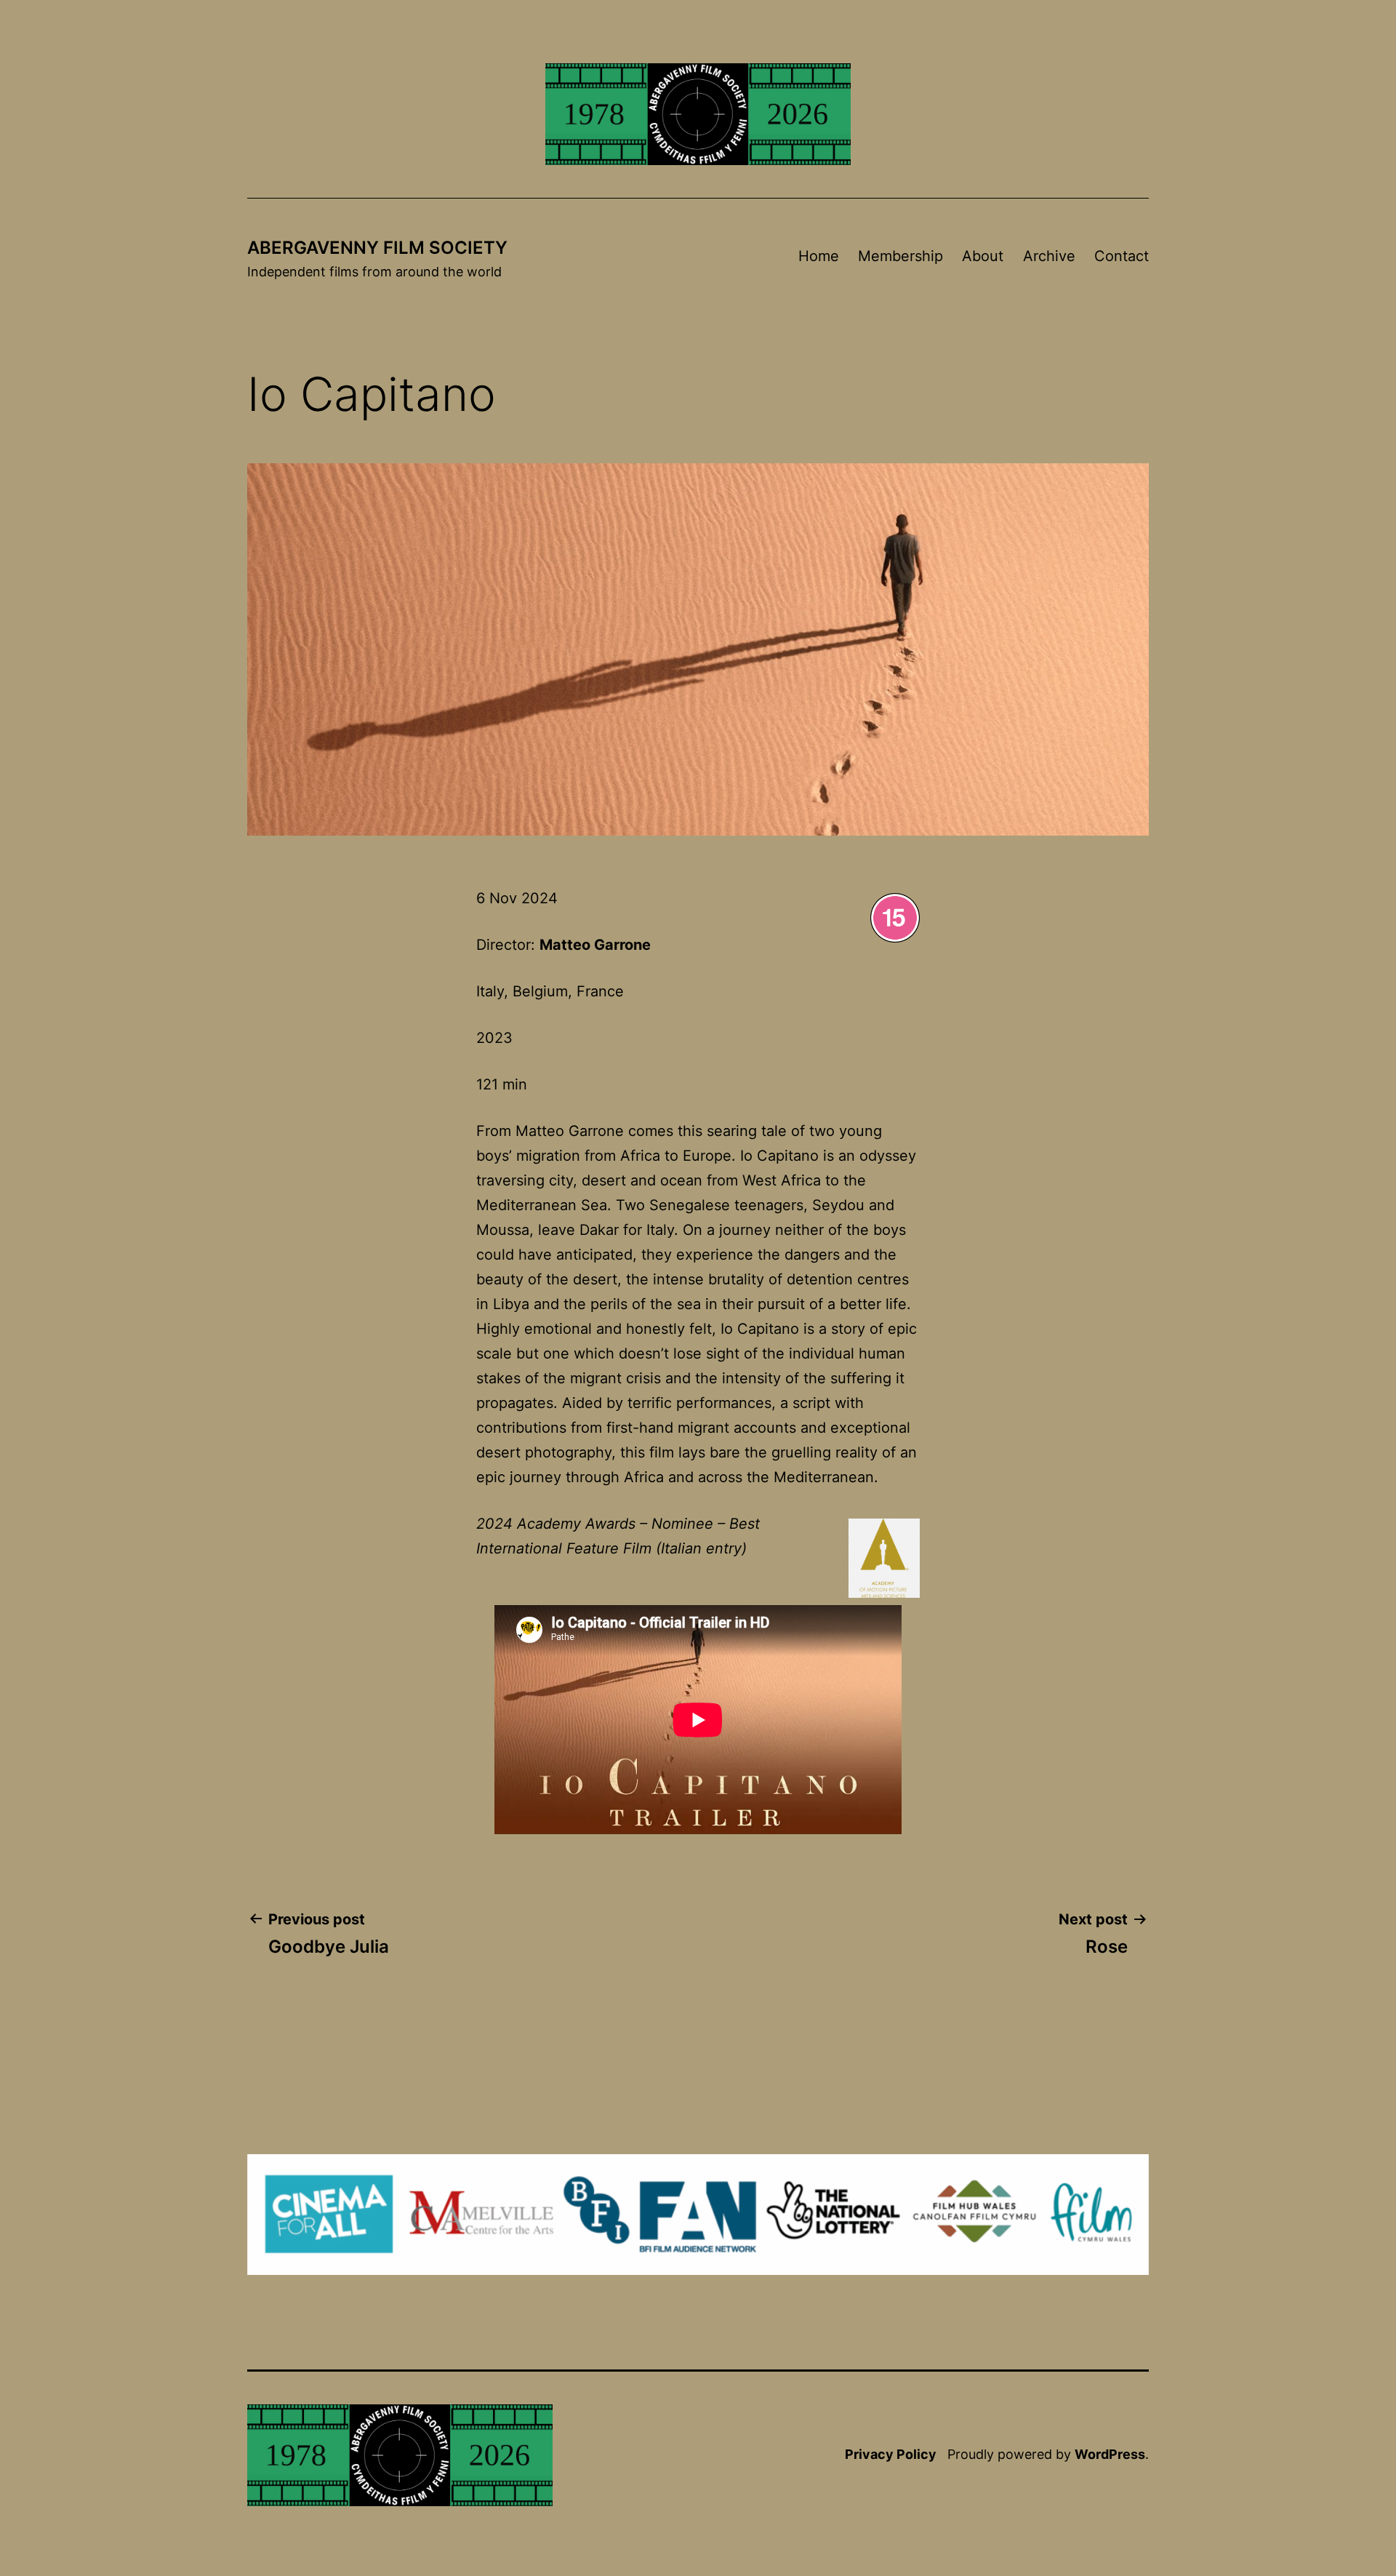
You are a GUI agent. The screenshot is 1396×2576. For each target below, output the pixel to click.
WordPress (1110, 2454)
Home (819, 256)
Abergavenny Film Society (377, 248)
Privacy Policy (891, 2454)
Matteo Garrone (595, 945)
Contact (1122, 256)
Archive (1049, 256)
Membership (900, 256)
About (983, 256)
